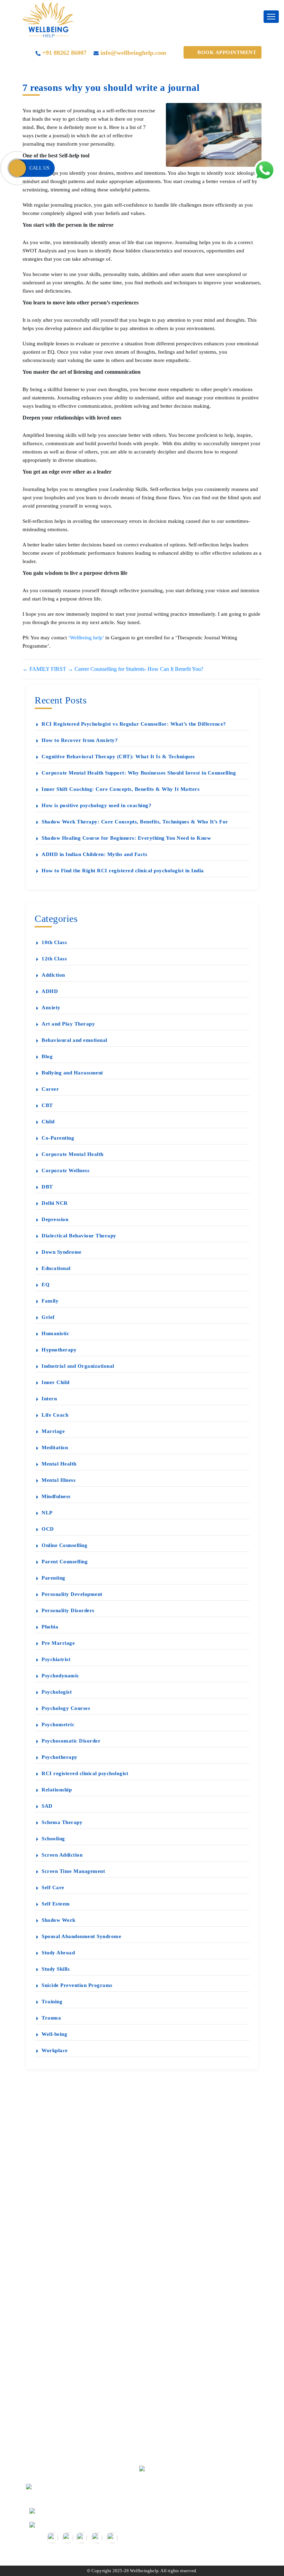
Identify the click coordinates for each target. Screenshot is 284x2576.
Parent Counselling (65, 1562)
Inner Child (56, 1382)
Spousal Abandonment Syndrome (81, 1936)
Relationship (57, 1790)
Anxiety (51, 1008)
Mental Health (59, 1464)
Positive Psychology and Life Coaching (83, 2378)
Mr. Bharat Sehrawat (61, 2239)
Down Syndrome (62, 1252)
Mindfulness (56, 1496)
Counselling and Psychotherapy (74, 2317)
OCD (48, 1529)
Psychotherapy (60, 1757)
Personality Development (72, 1594)
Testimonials (52, 2154)
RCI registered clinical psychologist (85, 1773)
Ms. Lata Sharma (57, 2263)
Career (50, 1089)
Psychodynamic (60, 1676)
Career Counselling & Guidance (74, 2329)
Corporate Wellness (65, 1170)
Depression (55, 1219)
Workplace (55, 2050)
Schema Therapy (62, 1822)
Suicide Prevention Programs (77, 1985)
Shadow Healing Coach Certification (80, 2438)
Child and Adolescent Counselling (77, 2365)
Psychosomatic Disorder (71, 1741)
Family (50, 1301)
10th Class (54, 942)
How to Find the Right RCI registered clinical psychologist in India (123, 871)
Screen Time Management (73, 1871)
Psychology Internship (63, 2402)
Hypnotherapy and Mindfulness (74, 2353)
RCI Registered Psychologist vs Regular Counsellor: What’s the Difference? (134, 724)
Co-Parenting (58, 1138)
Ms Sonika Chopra (59, 2251)
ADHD (50, 991)
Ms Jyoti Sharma (57, 2227)
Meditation (55, 1447)
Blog (47, 1056)
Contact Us (51, 2276)
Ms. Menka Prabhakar (63, 2215)
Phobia (50, 1627)
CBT (47, 1105)
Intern (49, 1399)
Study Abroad (58, 1953)
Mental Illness (59, 1480)
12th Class (54, 959)
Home (45, 2142)
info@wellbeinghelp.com (133, 53)
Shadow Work (59, 1920)
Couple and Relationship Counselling (80, 2341)
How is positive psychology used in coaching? (96, 805)
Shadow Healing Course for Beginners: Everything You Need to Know (126, 838)
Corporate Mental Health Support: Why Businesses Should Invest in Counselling (139, 773)
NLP (47, 1513)
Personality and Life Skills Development (84, 2390)
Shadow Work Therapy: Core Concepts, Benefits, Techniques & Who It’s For (135, 822)
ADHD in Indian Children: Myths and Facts (94, 854)
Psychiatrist (56, 1659)
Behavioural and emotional (74, 1040)
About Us (49, 2191)
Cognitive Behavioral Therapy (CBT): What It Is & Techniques (118, 757)
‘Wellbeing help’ (86, 638)
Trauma (51, 2018)
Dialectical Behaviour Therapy (79, 1236)
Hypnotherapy (59, 1350)
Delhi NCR (55, 1203)
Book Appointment (227, 52)
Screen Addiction (62, 1855)
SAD (47, 1806)
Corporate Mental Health (73, 1154)
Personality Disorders (68, 1610)
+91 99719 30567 (57, 2510)
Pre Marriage (58, 1643)
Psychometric (58, 1724)
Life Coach (55, 1415)
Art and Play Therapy (68, 1024)
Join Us (47, 2426)
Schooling (53, 1839)
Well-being (54, 2034)
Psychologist (57, 1692)
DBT (47, 1187)
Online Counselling (64, 1545)
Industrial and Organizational (78, 1366)
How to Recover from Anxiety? (80, 740)
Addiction (53, 975)
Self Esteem (56, 1904)
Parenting (54, 1578)
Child (48, 1122)
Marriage (53, 1431)
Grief (48, 1317)
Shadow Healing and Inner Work (75, 2450)
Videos (46, 2179)
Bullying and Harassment (72, 1073)
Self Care (53, 1887)
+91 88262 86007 (64, 53)
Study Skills (56, 1969)
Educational (56, 1268)
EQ (46, 1285)
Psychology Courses (66, 1708)
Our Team (50, 2414)
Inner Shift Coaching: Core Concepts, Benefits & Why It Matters (121, 789)
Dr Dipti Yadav (55, 2203)
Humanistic (55, 1333)
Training (52, 2002)
